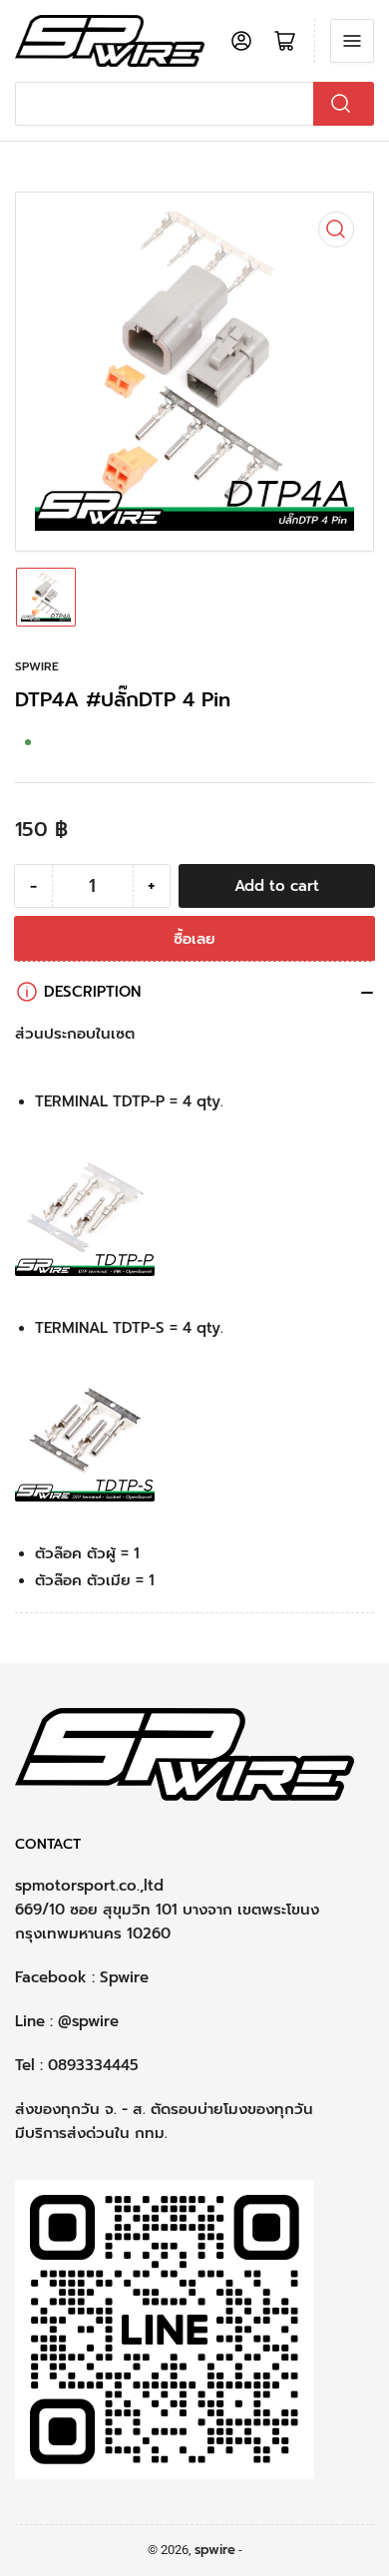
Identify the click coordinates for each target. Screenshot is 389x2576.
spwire (37, 666)
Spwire (124, 1977)
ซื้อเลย (194, 939)
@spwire (88, 2021)
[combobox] (194, 104)
